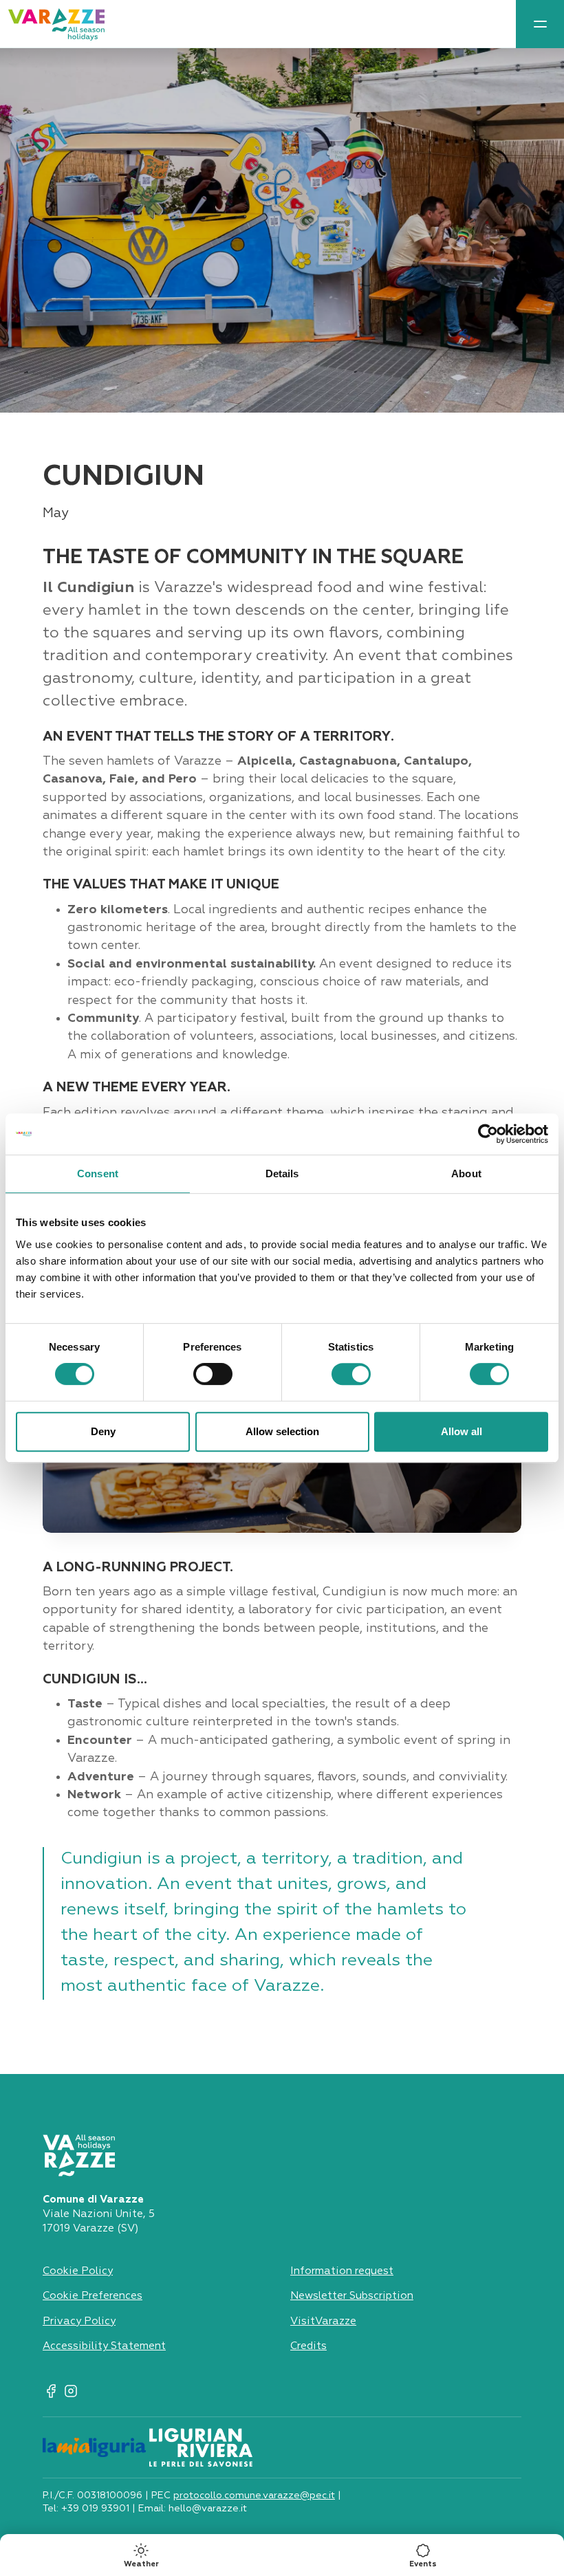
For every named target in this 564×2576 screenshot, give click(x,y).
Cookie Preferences (93, 2296)
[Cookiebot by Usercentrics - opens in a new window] (488, 1134)
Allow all (462, 1431)
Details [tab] (282, 1174)
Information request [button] (342, 2271)
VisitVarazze (323, 2321)
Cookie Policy (78, 2271)
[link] (540, 24)
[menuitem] (540, 24)
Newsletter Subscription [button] (352, 2296)
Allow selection (282, 1431)
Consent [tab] (98, 1174)
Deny (103, 1431)
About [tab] (466, 1174)
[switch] (213, 1374)
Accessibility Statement (104, 2346)
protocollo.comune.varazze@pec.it (254, 2496)
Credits (308, 2346)
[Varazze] (56, 24)
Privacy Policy (79, 2321)
